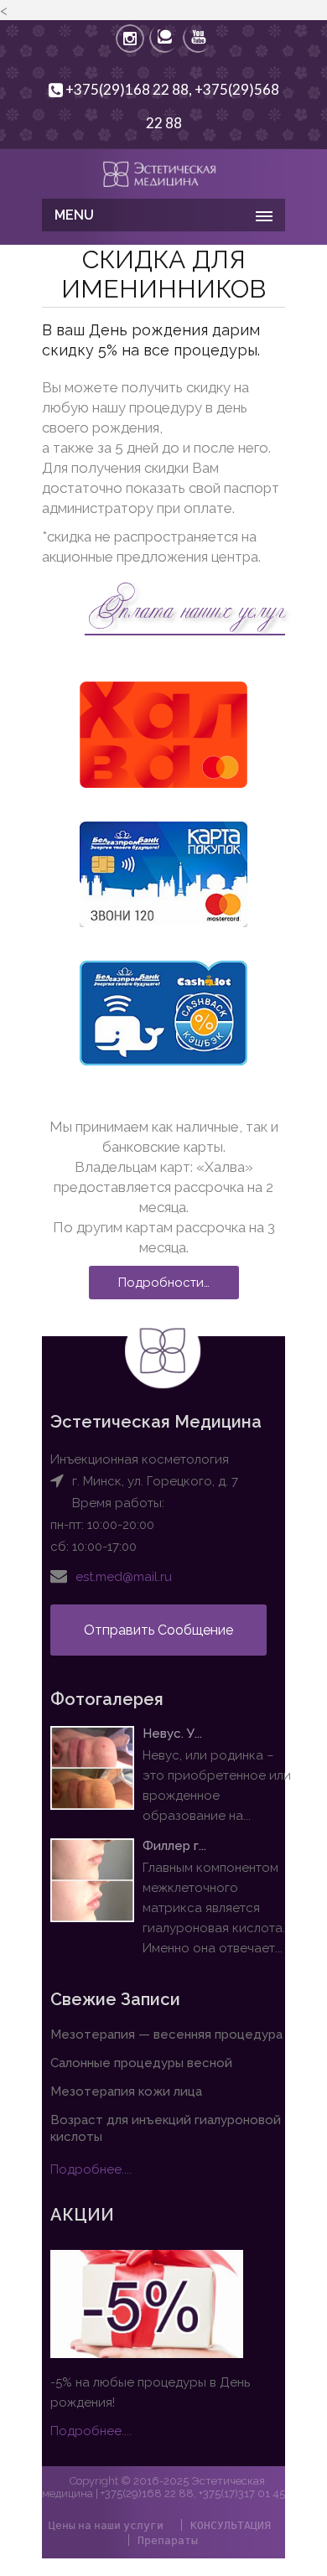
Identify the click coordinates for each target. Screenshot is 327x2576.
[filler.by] (163, 172)
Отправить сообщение (158, 1630)
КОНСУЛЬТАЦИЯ (231, 2525)
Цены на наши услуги (106, 2525)
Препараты (168, 2540)
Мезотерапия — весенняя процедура (166, 2034)
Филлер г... (174, 1846)
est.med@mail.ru (124, 1577)
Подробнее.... (91, 2169)
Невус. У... (172, 1734)
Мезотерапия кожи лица (126, 2091)
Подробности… (164, 1283)
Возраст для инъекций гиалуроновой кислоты (166, 2128)
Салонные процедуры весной (141, 2063)
